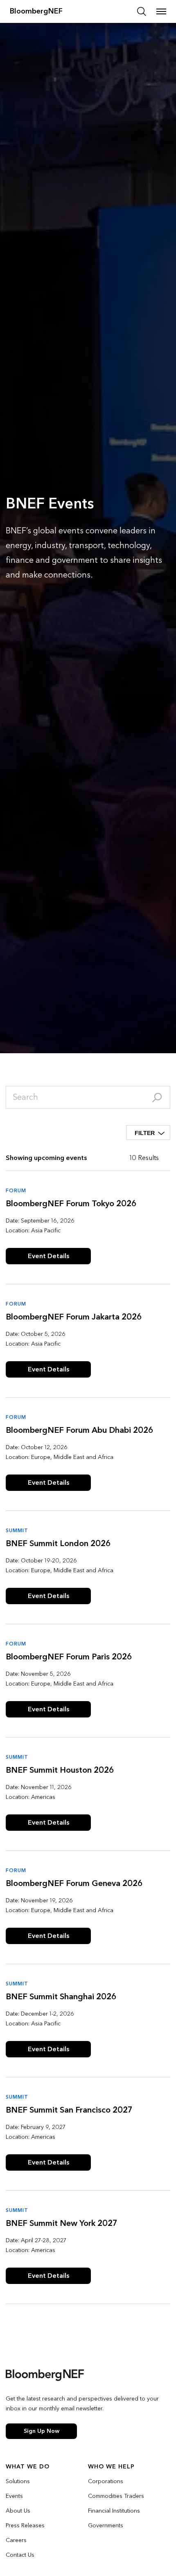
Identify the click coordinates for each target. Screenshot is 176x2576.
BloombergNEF (36, 11)
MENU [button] (161, 11)
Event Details (49, 1256)
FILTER (145, 1133)
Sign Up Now (42, 2431)
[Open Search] (142, 11)
